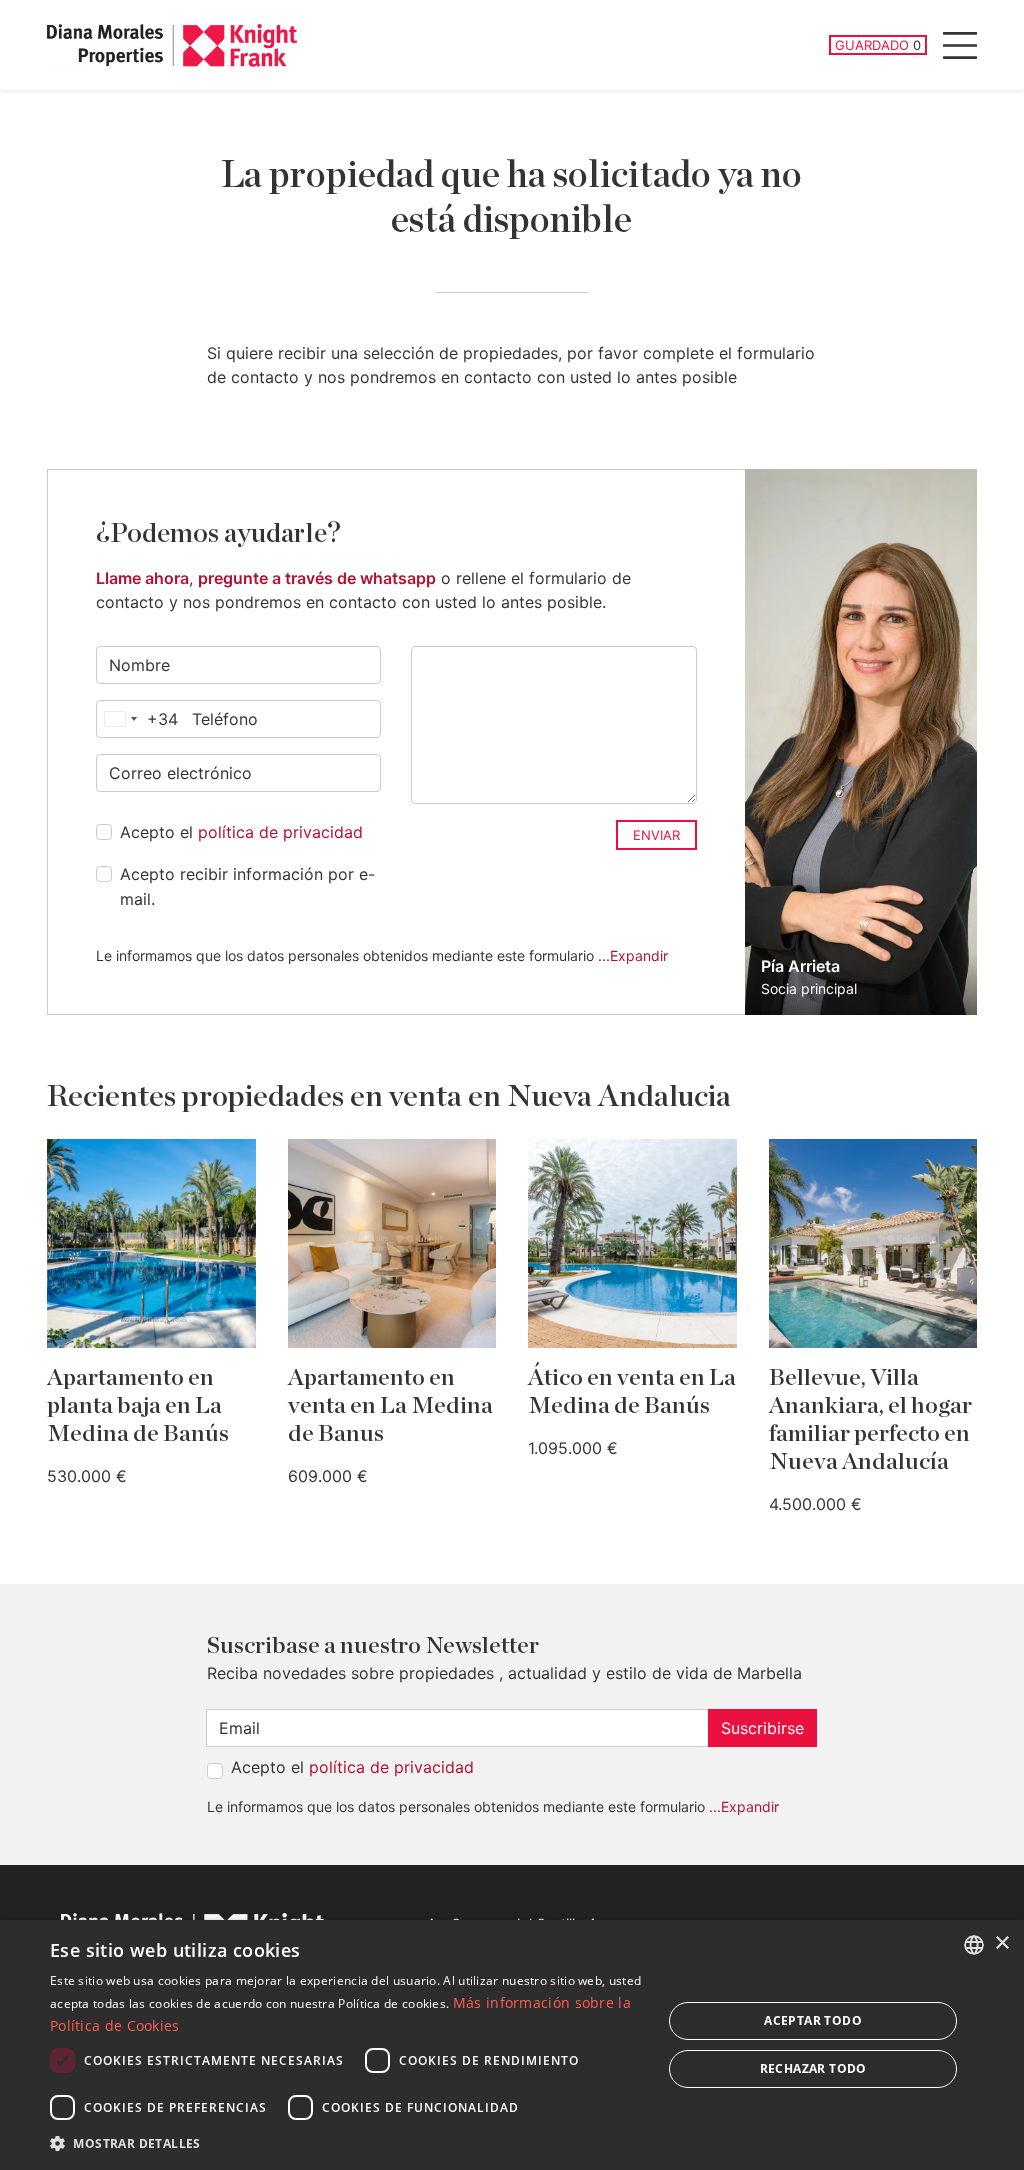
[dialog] (512, 2045)
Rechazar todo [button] (813, 2068)
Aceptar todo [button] (813, 2020)
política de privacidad (280, 832)
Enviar (656, 835)
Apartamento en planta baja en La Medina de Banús (138, 1406)
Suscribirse (762, 1728)
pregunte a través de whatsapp (317, 578)
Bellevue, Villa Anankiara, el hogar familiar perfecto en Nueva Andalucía (870, 1420)
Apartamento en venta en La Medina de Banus (390, 1406)
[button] (347, 2143)
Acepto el (241, 832)
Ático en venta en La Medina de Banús (632, 1392)
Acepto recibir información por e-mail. (247, 887)
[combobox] (137, 719)
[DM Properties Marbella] (172, 45)
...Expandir (633, 955)
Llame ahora (142, 578)
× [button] (1001, 1943)
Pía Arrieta (800, 966)
